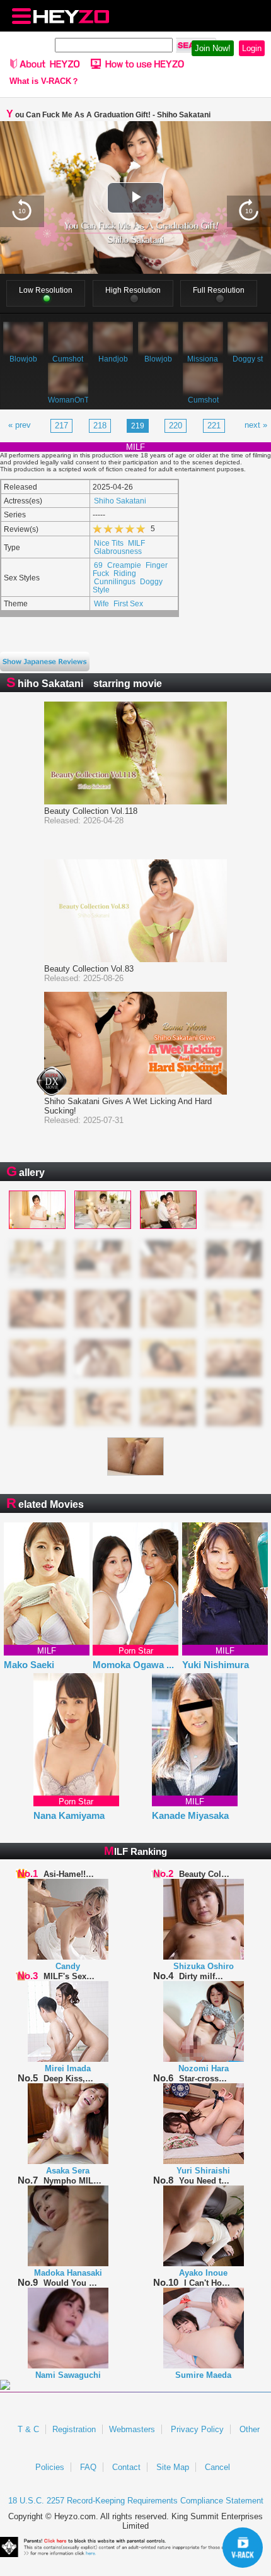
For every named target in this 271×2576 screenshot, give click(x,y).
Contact (126, 2467)
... (170, 1665)
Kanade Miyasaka (190, 1815)
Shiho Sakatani (120, 501)
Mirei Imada (68, 2068)
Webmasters (132, 2429)
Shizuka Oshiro (204, 1966)
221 (214, 426)
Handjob (113, 359)
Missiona (203, 359)
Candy (68, 1966)
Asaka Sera (68, 2171)
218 (100, 426)
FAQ (88, 2467)
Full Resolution (219, 290)
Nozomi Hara (204, 2068)
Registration (74, 2429)
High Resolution (133, 290)
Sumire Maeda (203, 2375)
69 (98, 565)
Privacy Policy (197, 2429)
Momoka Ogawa (133, 1665)
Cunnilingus (115, 581)
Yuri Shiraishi (203, 2171)
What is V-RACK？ (44, 81)
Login (252, 48)
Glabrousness (118, 551)
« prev (20, 425)
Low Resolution (46, 290)
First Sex (128, 603)
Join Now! (213, 48)
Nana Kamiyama (69, 1815)
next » (256, 425)
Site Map (173, 2467)
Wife (101, 603)
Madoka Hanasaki (68, 2273)
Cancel (217, 2467)
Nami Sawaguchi (68, 2375)
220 (176, 426)
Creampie (124, 565)
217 (61, 426)
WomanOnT (68, 400)
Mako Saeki (29, 1665)
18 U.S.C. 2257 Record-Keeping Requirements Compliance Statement (136, 2501)
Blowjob (23, 359)
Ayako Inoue (203, 2273)
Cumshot (68, 359)
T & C (28, 2429)
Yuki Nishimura (216, 1665)
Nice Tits (109, 543)
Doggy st (248, 359)
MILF (136, 543)
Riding (125, 573)
